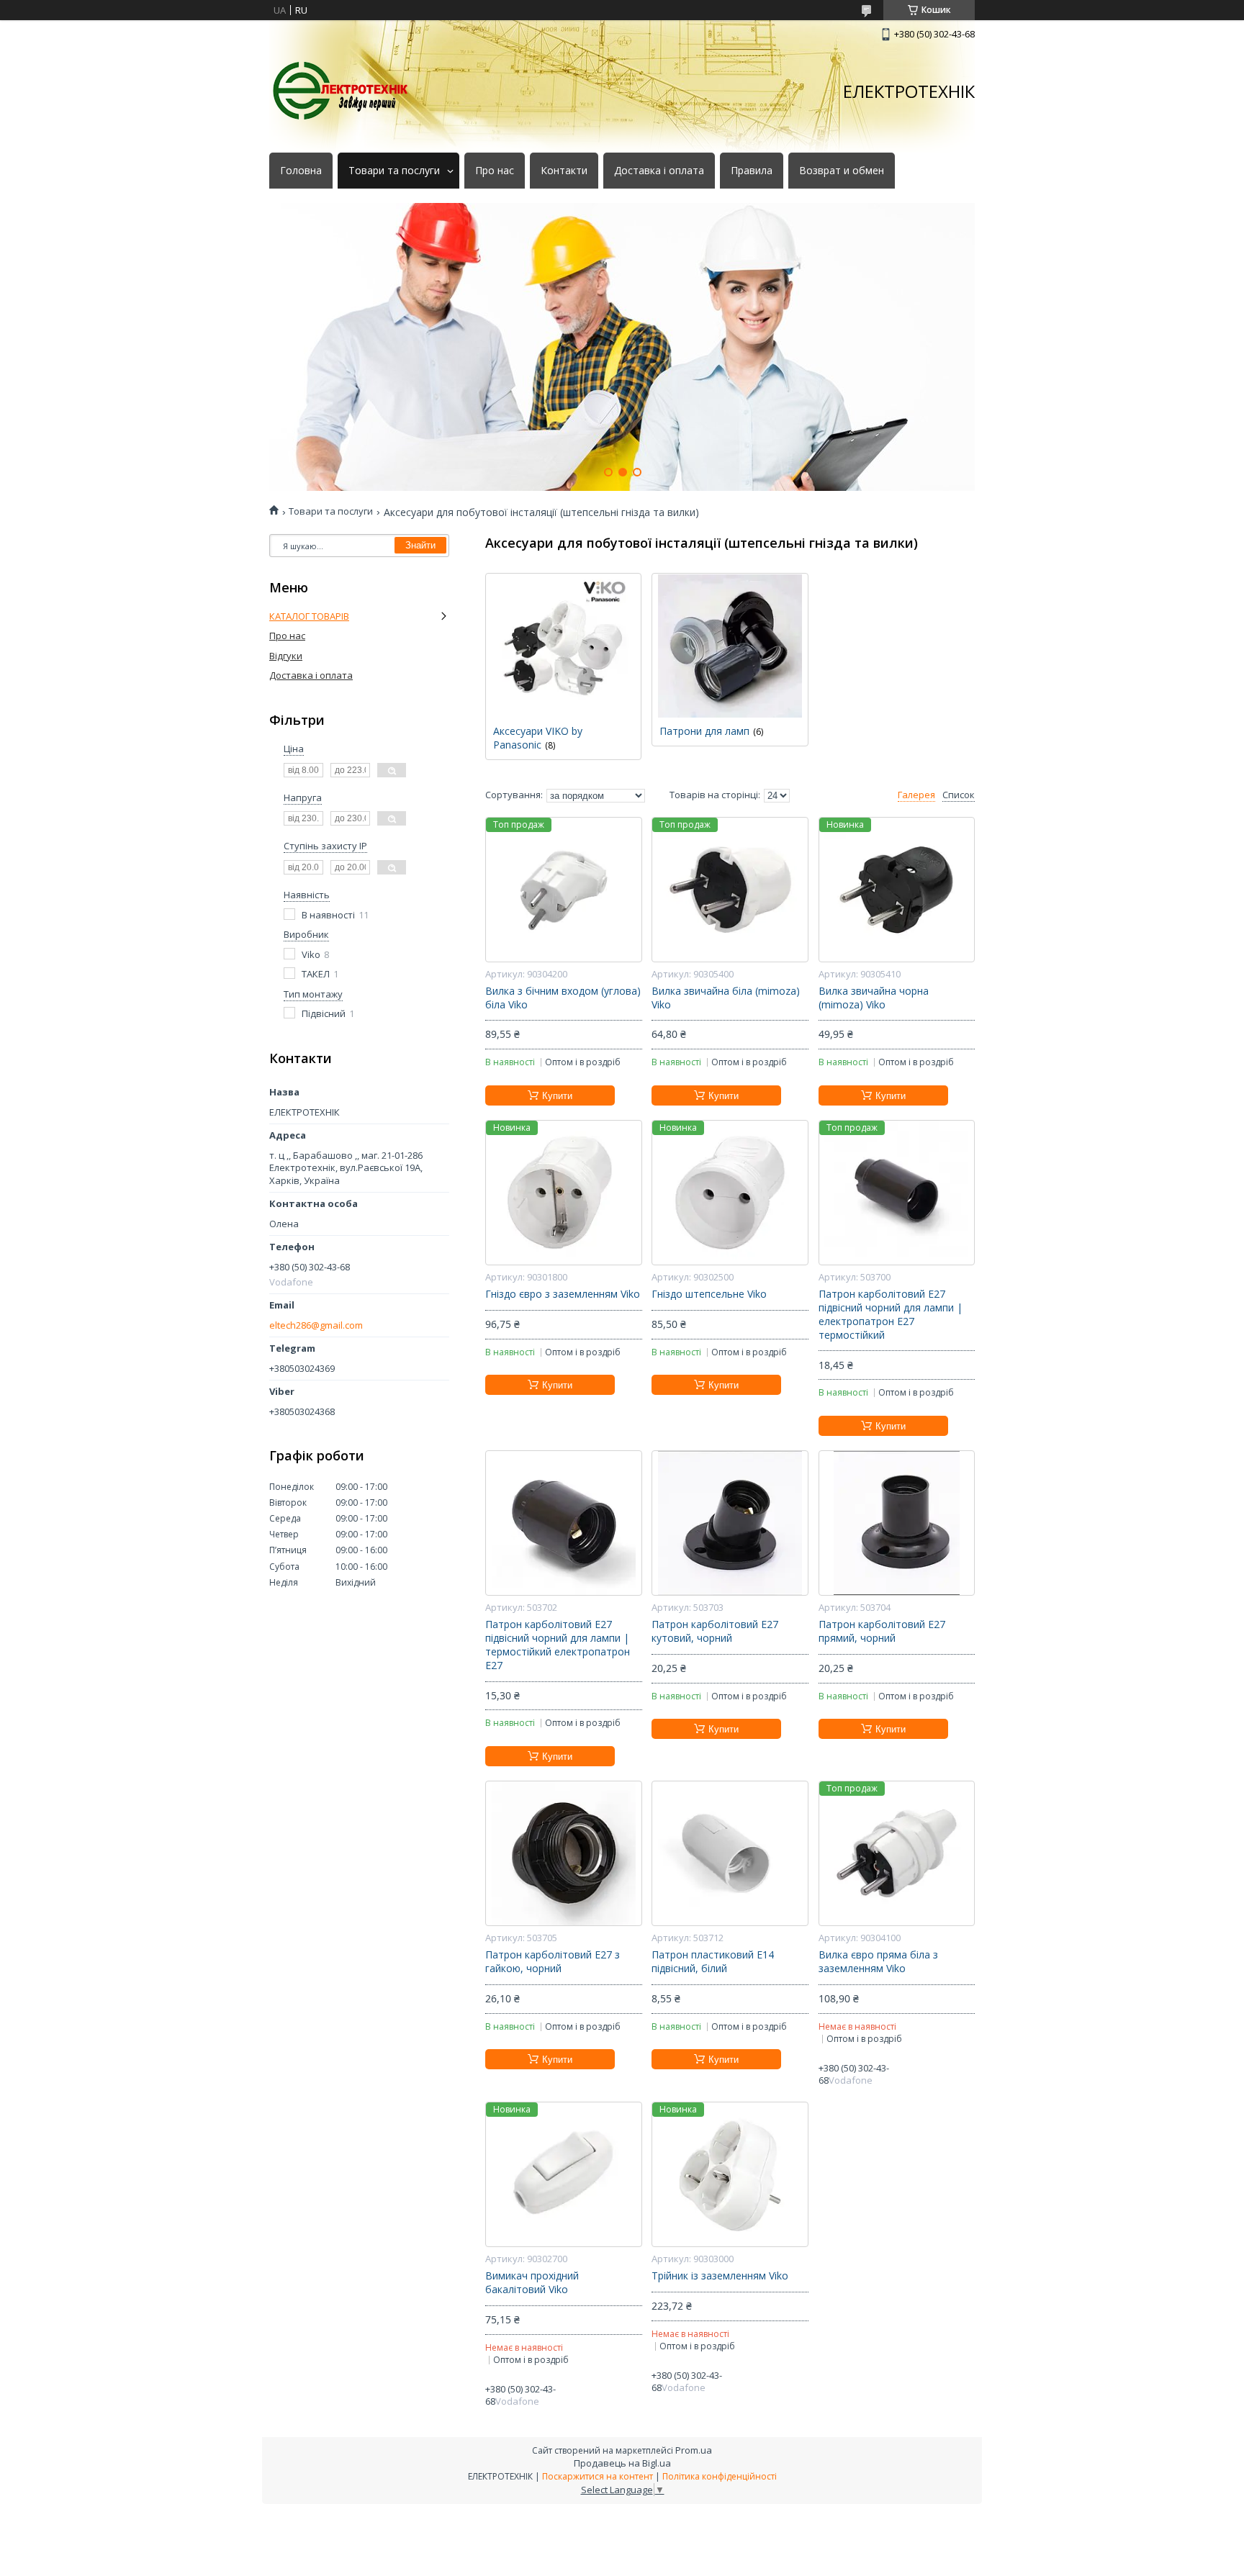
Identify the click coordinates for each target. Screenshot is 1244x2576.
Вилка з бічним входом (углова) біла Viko (563, 998)
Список (959, 795)
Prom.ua (694, 2450)
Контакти (564, 171)
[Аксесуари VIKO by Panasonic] (563, 646)
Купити (557, 1096)
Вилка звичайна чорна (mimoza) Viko (874, 998)
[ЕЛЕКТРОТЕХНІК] (341, 91)
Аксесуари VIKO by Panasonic (538, 738)
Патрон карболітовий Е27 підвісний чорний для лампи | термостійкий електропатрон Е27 (558, 1645)
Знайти (420, 545)
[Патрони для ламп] (730, 646)
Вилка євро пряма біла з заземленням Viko (878, 1962)
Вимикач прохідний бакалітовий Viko (532, 2283)
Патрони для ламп (704, 731)
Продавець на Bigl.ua (622, 2463)
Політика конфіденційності (720, 2476)
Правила (752, 171)
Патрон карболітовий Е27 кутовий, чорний (715, 1631)
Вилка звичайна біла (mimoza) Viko (726, 998)
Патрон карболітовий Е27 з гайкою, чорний (553, 1962)
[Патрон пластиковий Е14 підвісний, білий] (730, 1853)
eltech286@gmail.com (316, 1325)
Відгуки (286, 656)
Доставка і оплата (659, 171)
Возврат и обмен (842, 171)
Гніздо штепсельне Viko (709, 1294)
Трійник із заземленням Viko (720, 2276)
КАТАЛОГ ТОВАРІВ (309, 616)
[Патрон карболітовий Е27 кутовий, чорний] (730, 1523)
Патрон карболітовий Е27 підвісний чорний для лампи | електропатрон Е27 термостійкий (891, 1315)
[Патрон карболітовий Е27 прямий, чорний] (897, 1523)
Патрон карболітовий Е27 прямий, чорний (882, 1631)
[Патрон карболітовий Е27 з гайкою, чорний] (563, 1853)
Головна (301, 171)
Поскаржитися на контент (598, 2476)
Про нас (495, 171)
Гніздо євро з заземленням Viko (563, 1294)
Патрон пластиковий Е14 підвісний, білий (713, 1962)
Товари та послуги (394, 171)
